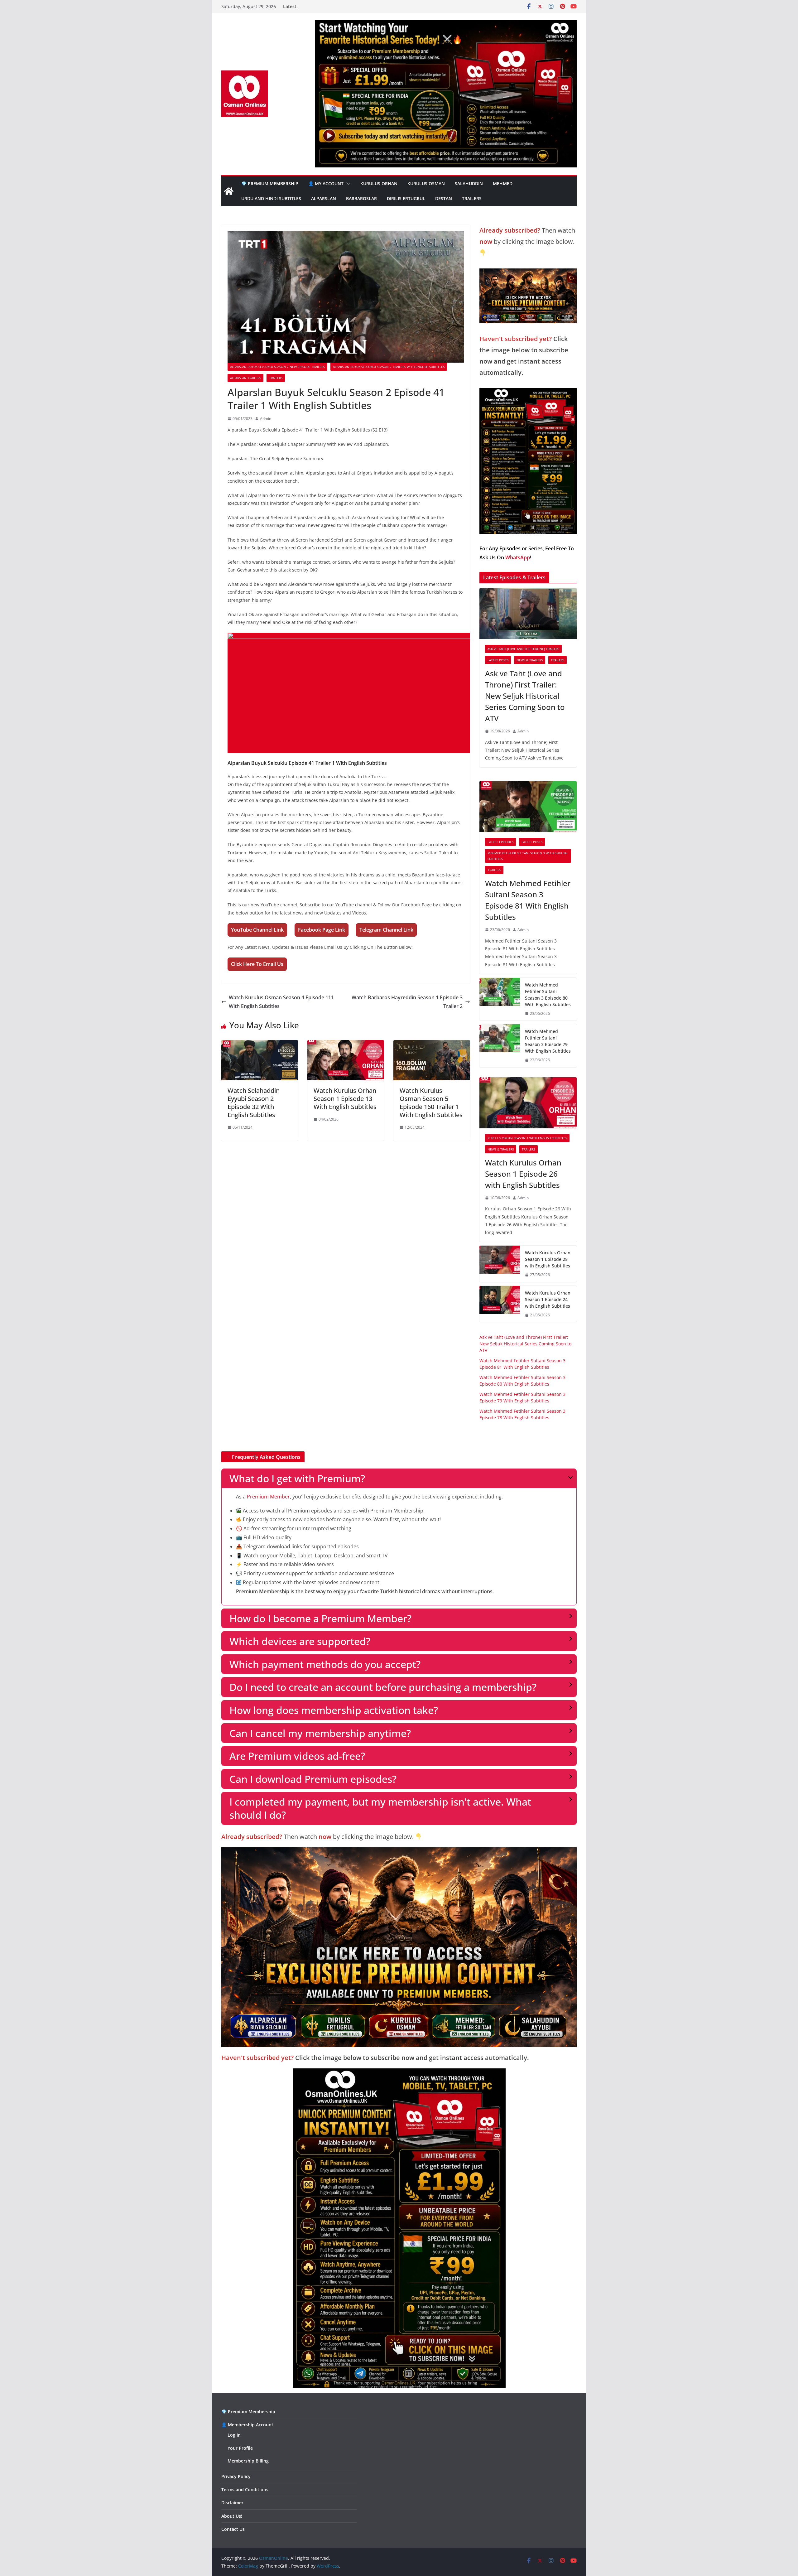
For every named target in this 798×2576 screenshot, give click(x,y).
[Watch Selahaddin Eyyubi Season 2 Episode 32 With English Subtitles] (260, 1044)
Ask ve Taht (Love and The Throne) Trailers (523, 649)
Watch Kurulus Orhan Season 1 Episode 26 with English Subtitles (523, 1174)
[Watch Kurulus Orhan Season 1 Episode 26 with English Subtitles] (528, 1103)
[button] (347, 184)
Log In (234, 2435)
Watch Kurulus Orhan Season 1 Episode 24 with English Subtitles (548, 1299)
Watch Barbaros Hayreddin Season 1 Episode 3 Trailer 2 (407, 1002)
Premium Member (268, 1497)
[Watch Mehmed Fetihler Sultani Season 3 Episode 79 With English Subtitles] (500, 1046)
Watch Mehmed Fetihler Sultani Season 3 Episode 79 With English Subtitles (548, 1041)
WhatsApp (518, 557)
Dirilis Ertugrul (406, 198)
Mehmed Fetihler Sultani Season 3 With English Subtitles (527, 856)
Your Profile (240, 2448)
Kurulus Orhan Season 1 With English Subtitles (527, 1138)
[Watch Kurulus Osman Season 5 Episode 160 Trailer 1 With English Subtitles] (432, 1044)
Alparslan (324, 198)
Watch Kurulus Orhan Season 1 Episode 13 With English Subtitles (345, 1099)
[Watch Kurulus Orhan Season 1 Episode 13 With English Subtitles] (346, 1044)
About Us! (232, 2516)
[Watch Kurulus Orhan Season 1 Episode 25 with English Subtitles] (500, 1264)
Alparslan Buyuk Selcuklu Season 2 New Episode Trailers (277, 367)
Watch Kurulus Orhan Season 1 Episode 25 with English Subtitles (548, 1259)
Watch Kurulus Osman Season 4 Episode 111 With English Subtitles (281, 1002)
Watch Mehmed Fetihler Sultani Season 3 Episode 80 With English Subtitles (548, 995)
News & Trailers (530, 660)
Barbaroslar (361, 198)
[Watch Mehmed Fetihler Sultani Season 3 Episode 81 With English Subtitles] (528, 807)
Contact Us (233, 2529)
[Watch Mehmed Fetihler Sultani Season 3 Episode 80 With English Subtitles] (500, 999)
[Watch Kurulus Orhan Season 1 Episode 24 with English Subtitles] (500, 1304)
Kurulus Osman (426, 183)
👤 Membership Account (247, 2425)
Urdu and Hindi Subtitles (271, 198)
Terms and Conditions (245, 2489)
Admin (266, 419)
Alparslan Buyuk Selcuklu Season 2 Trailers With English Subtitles (389, 367)
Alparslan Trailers (245, 378)
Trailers (472, 198)
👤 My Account (326, 183)
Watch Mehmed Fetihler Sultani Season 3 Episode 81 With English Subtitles (528, 900)
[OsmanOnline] (229, 191)
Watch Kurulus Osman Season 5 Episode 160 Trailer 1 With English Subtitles (431, 1103)
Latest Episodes (500, 842)
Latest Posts (498, 660)
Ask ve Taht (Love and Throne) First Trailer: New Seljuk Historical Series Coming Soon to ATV (525, 696)
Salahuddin (469, 183)
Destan (444, 198)
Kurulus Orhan (379, 183)
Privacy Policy (236, 2476)
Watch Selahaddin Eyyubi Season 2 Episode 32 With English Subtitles (254, 1103)
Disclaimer (232, 2503)
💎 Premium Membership (270, 183)
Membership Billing (248, 2461)
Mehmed (503, 183)
